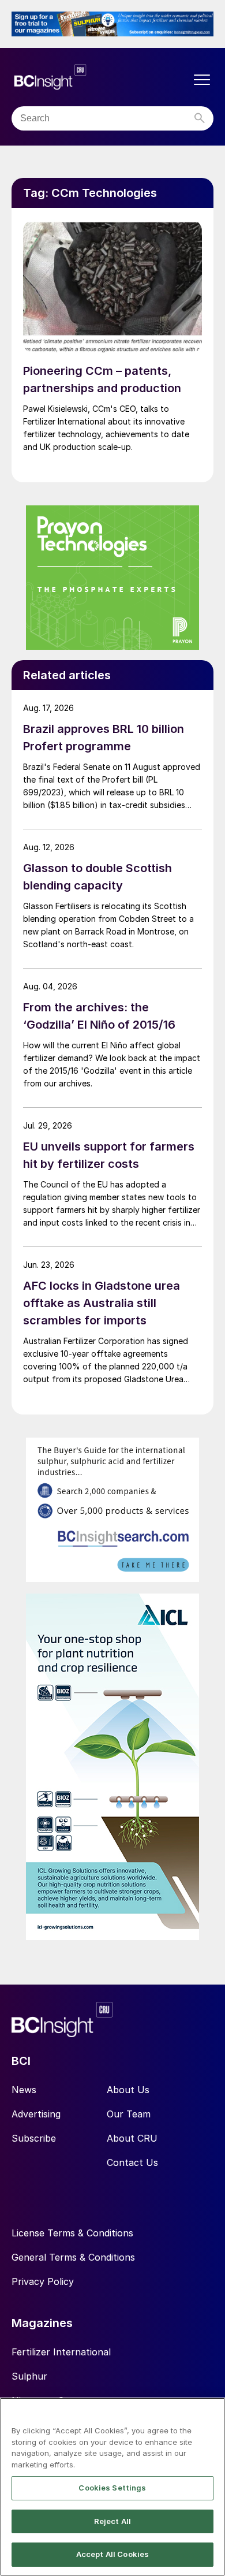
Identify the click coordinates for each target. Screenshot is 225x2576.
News (24, 2090)
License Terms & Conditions (72, 2233)
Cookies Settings (112, 2488)
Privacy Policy (43, 2281)
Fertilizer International (61, 2352)
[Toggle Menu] (202, 80)
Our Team (129, 2114)
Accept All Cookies (112, 2554)
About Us (128, 2090)
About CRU (132, 2138)
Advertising (36, 2114)
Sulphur (29, 2376)
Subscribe (34, 2138)
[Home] (101, 77)
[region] (112, 2487)
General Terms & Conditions (73, 2257)
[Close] (211, 2414)
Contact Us (132, 2162)
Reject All (112, 2521)
